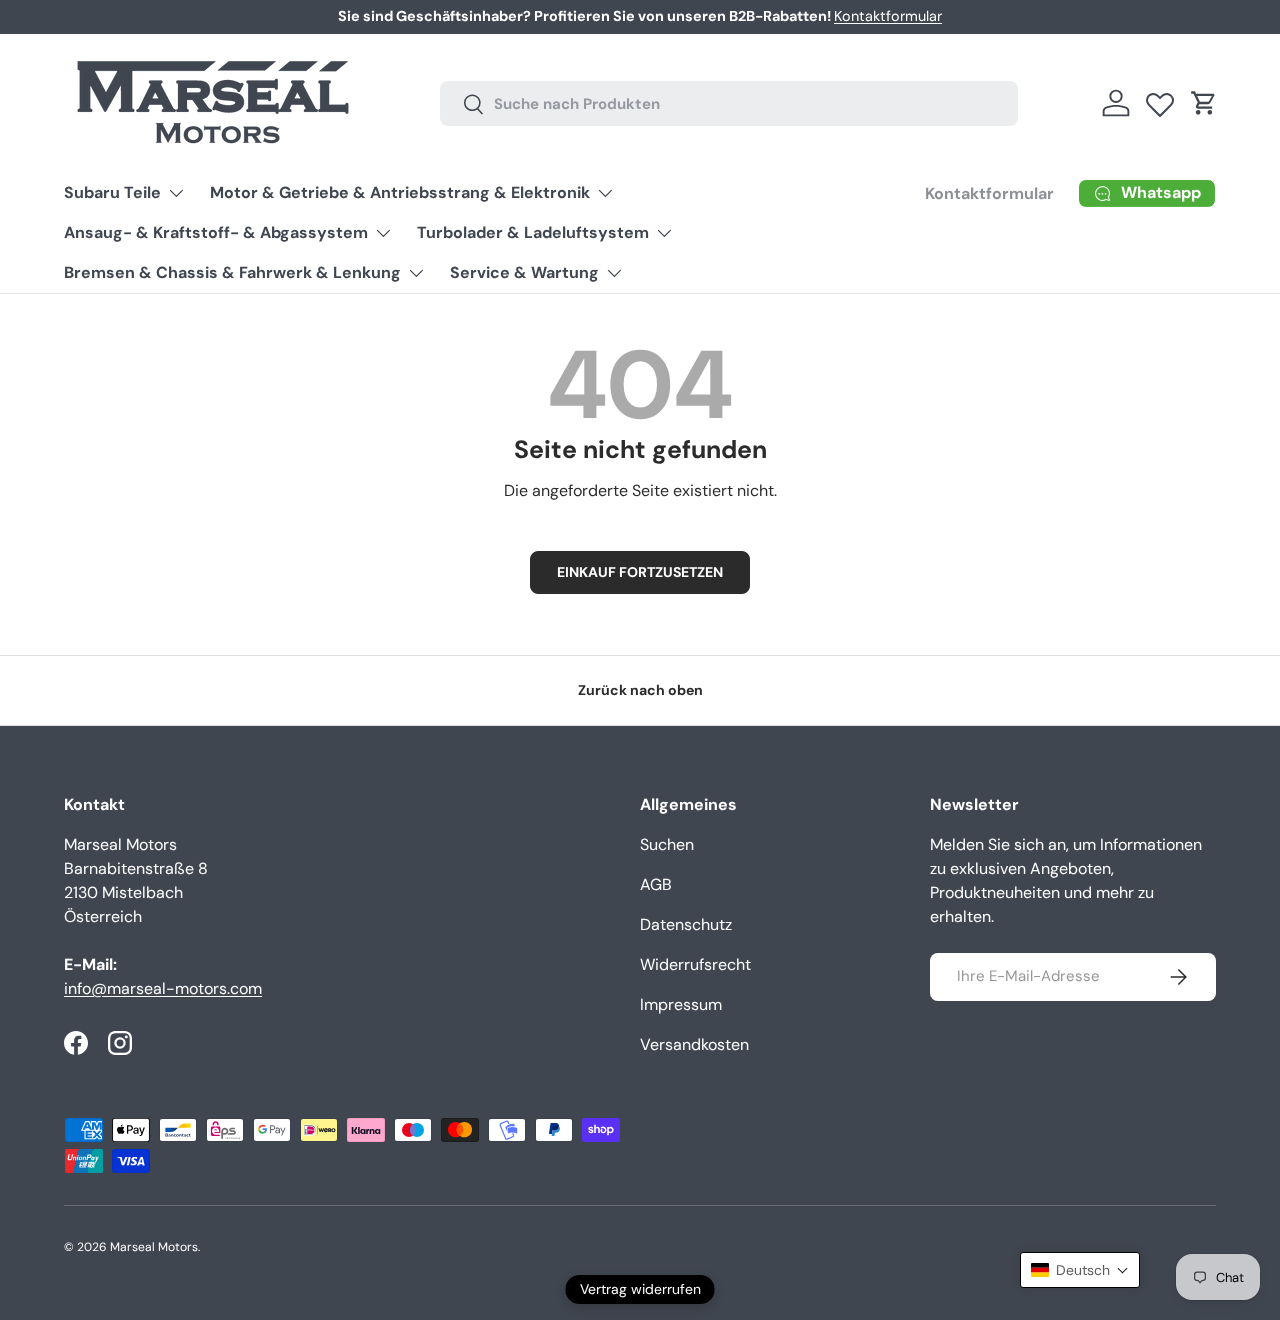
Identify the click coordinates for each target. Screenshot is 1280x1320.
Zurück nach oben (640, 690)
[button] (1204, 103)
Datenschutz (686, 924)
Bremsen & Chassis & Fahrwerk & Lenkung (232, 272)
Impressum (681, 1004)
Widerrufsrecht (695, 964)
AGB (656, 884)
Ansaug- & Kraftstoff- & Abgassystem (216, 232)
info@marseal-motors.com (163, 988)
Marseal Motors (154, 1247)
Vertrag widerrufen (640, 1289)
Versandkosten (694, 1044)
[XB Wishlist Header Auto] (1160, 100)
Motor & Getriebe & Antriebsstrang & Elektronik (400, 192)
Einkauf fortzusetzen (640, 572)
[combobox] (729, 103)
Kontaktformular (888, 16)
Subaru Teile (112, 192)
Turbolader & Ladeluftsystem (533, 232)
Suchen (667, 844)
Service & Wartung (524, 272)
